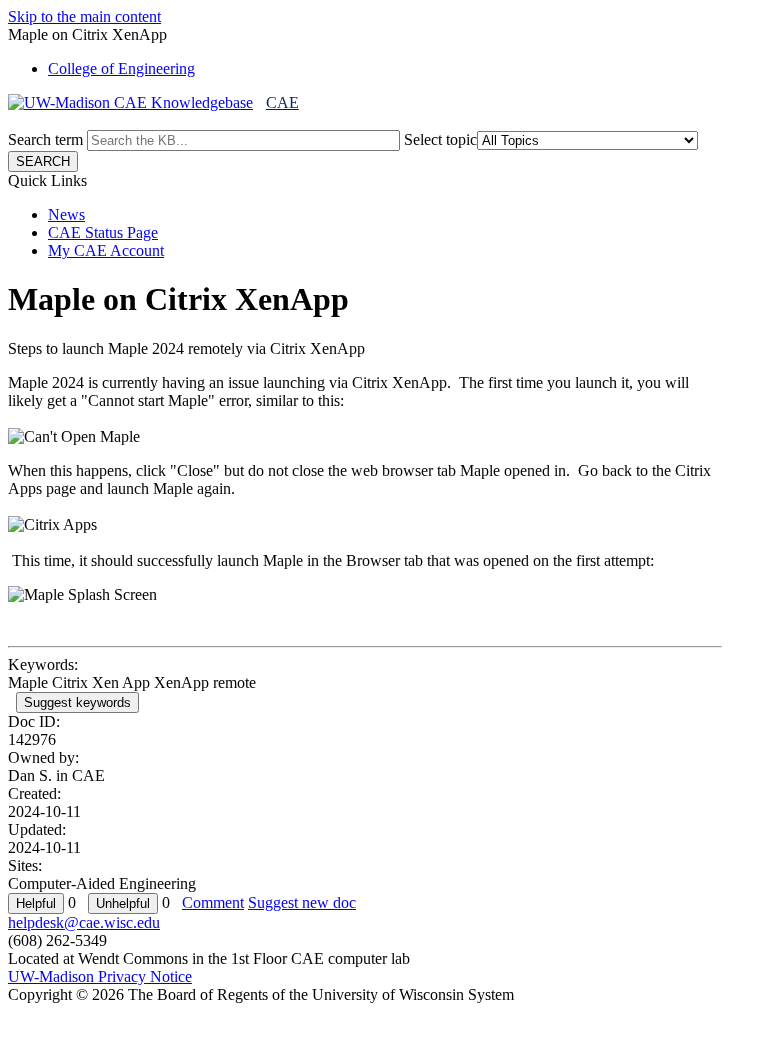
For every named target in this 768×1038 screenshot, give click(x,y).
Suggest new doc (302, 902)
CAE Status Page (103, 232)
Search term (45, 139)
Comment (213, 902)
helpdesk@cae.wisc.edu (84, 922)
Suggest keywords (77, 702)
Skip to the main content (84, 16)
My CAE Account (106, 250)
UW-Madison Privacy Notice (100, 976)
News (66, 214)
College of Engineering (121, 68)
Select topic (440, 139)
